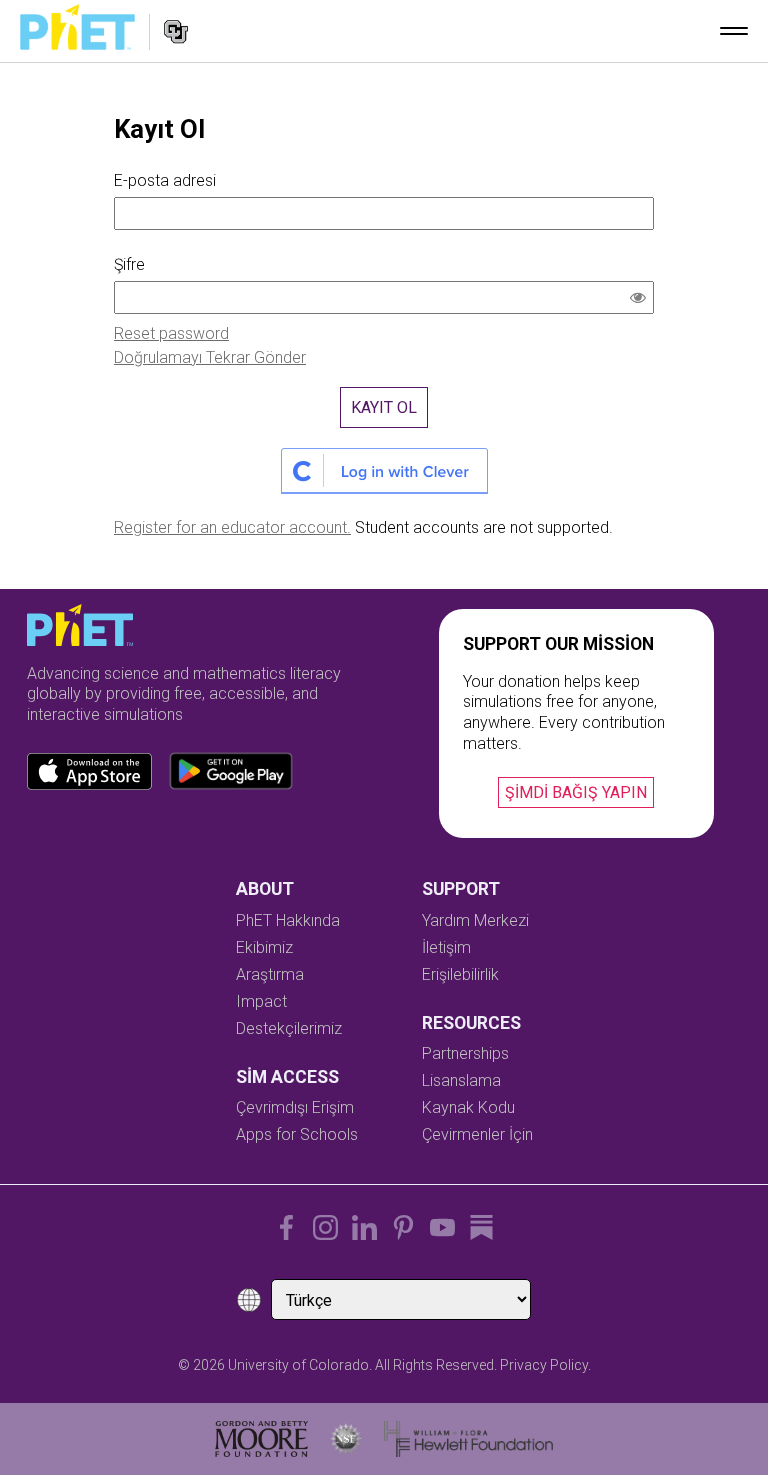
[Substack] (481, 1227)
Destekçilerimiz (289, 1028)
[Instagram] (325, 1227)
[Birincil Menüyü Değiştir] (734, 31)
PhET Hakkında (288, 920)
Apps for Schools (297, 1134)
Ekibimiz (264, 947)
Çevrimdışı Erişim (295, 1107)
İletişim (446, 947)
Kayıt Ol (384, 407)
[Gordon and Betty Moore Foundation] (261, 1439)
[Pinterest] (403, 1227)
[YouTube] (442, 1227)
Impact (261, 1001)
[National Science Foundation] (346, 1439)
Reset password (171, 333)
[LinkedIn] (364, 1227)
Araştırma (270, 974)
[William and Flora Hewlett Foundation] (468, 1439)
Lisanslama (461, 1080)
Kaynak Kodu (468, 1107)
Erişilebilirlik (460, 974)
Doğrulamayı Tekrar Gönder (210, 357)
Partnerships (465, 1053)
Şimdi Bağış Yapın (576, 792)
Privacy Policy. (545, 1365)
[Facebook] (286, 1227)
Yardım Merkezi (475, 920)
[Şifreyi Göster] (642, 300)
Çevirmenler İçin (477, 1134)
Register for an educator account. (232, 527)
